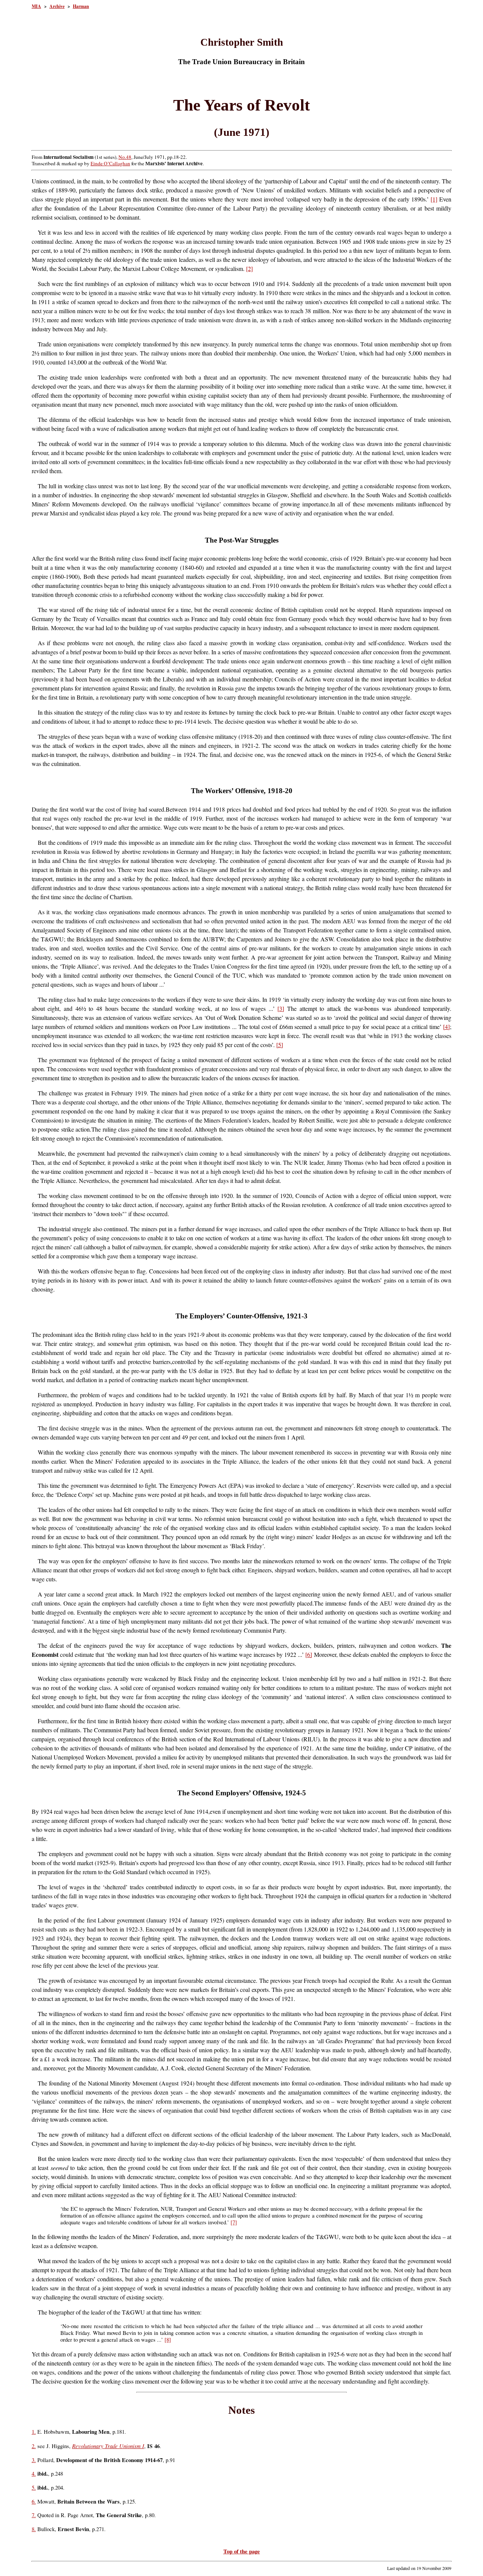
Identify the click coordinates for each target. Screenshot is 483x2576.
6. (34, 2501)
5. (34, 2488)
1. (34, 2432)
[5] (280, 1045)
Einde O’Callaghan (110, 163)
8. (34, 2529)
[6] (309, 1654)
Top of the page (242, 2551)
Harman (81, 6)
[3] (281, 1008)
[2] (249, 268)
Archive (57, 6)
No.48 (125, 157)
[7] (234, 2222)
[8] (168, 2340)
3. (34, 2460)
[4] (446, 1027)
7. (34, 2515)
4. (34, 2474)
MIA (36, 6)
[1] (434, 199)
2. (34, 2446)
